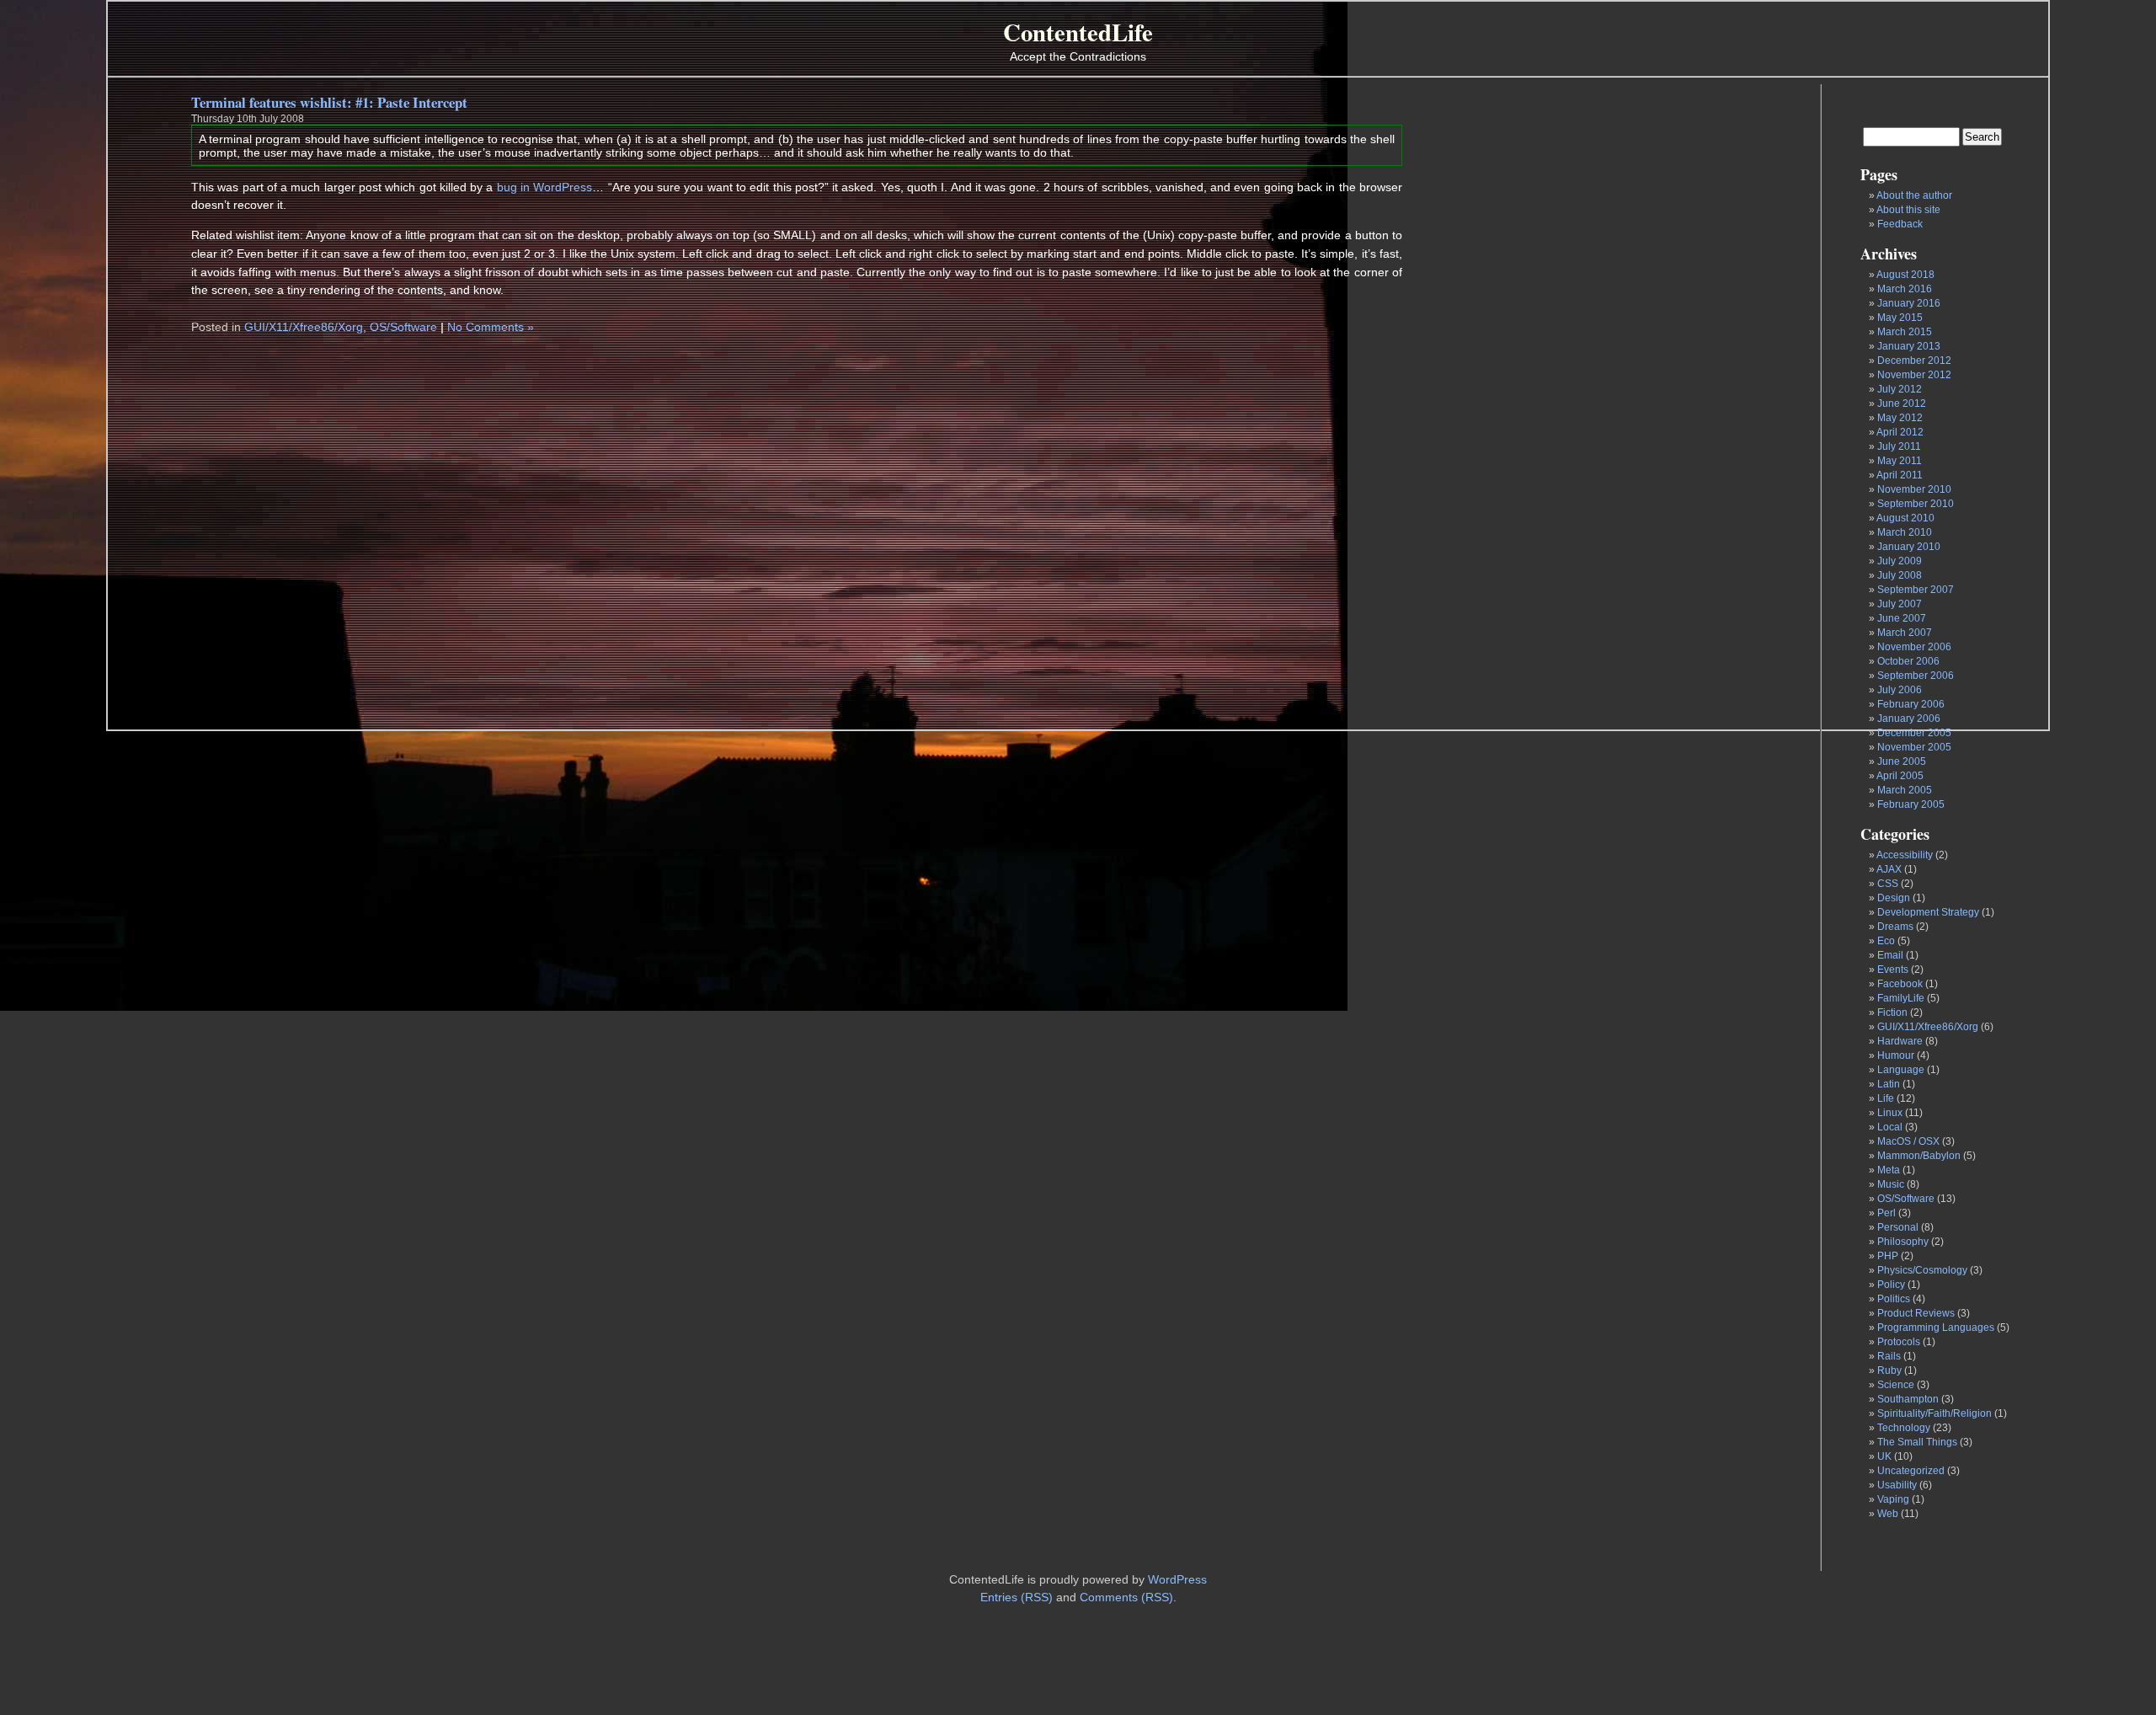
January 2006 (1909, 719)
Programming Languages (1936, 1328)
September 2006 (1916, 676)
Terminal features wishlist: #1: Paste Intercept (329, 102)
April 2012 (1900, 432)
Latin (1889, 1084)
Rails (1889, 1356)
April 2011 (1900, 475)
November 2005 (1914, 747)
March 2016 (1905, 289)
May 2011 (1900, 461)
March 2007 (1905, 633)
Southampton (1908, 1399)
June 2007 (1902, 618)
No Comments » (491, 327)
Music (1891, 1184)
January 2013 (1909, 346)
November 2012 (1914, 375)
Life (1886, 1098)
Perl (1886, 1213)
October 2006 (1908, 661)
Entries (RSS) (1017, 1597)
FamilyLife (1901, 998)
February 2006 (1911, 704)
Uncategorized (1911, 1471)
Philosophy (1903, 1242)
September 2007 (1916, 590)
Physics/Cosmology (1922, 1270)
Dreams (1895, 927)
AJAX (1889, 869)
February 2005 (1911, 804)
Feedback (1900, 224)
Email (1890, 955)
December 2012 (1914, 361)
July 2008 (1900, 575)
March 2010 (1905, 532)
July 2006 (1900, 690)
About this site (1908, 210)
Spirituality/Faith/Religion (1935, 1413)
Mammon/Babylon (1919, 1156)
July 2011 (1899, 446)
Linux (1890, 1113)
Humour (1896, 1055)
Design (1894, 898)
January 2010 (1909, 547)
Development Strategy (1928, 912)
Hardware (1900, 1041)
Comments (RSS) (1126, 1597)
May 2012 (1900, 418)
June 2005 (1902, 761)
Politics (1894, 1299)
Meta (1889, 1170)
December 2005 (1914, 733)
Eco (1886, 941)
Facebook (1900, 984)
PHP (1888, 1256)
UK (1884, 1456)
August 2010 (1905, 518)
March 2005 (1905, 790)
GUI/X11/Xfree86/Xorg (1928, 1027)
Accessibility (1905, 855)
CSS (1888, 884)
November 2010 (1914, 489)
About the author (1914, 195)
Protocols (1899, 1342)
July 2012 (1900, 389)
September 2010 (1916, 504)
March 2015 (1905, 332)
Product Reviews (1916, 1313)
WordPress (1177, 1579)
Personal (1898, 1227)
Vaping (1893, 1499)
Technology (1904, 1428)
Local (1890, 1127)
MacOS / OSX (1908, 1141)
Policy (1891, 1285)
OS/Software (1906, 1199)
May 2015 (1900, 318)
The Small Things (1917, 1442)
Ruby (1889, 1370)
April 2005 (1900, 776)
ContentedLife (1078, 32)
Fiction (1892, 1012)
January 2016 (1909, 303)
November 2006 (1914, 647)
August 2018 (1905, 275)
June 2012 (1902, 403)
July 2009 (1900, 561)
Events (1893, 970)
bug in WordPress (545, 187)
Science (1896, 1385)
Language (1901, 1070)
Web (1888, 1514)
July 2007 (1900, 604)
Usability (1897, 1485)
